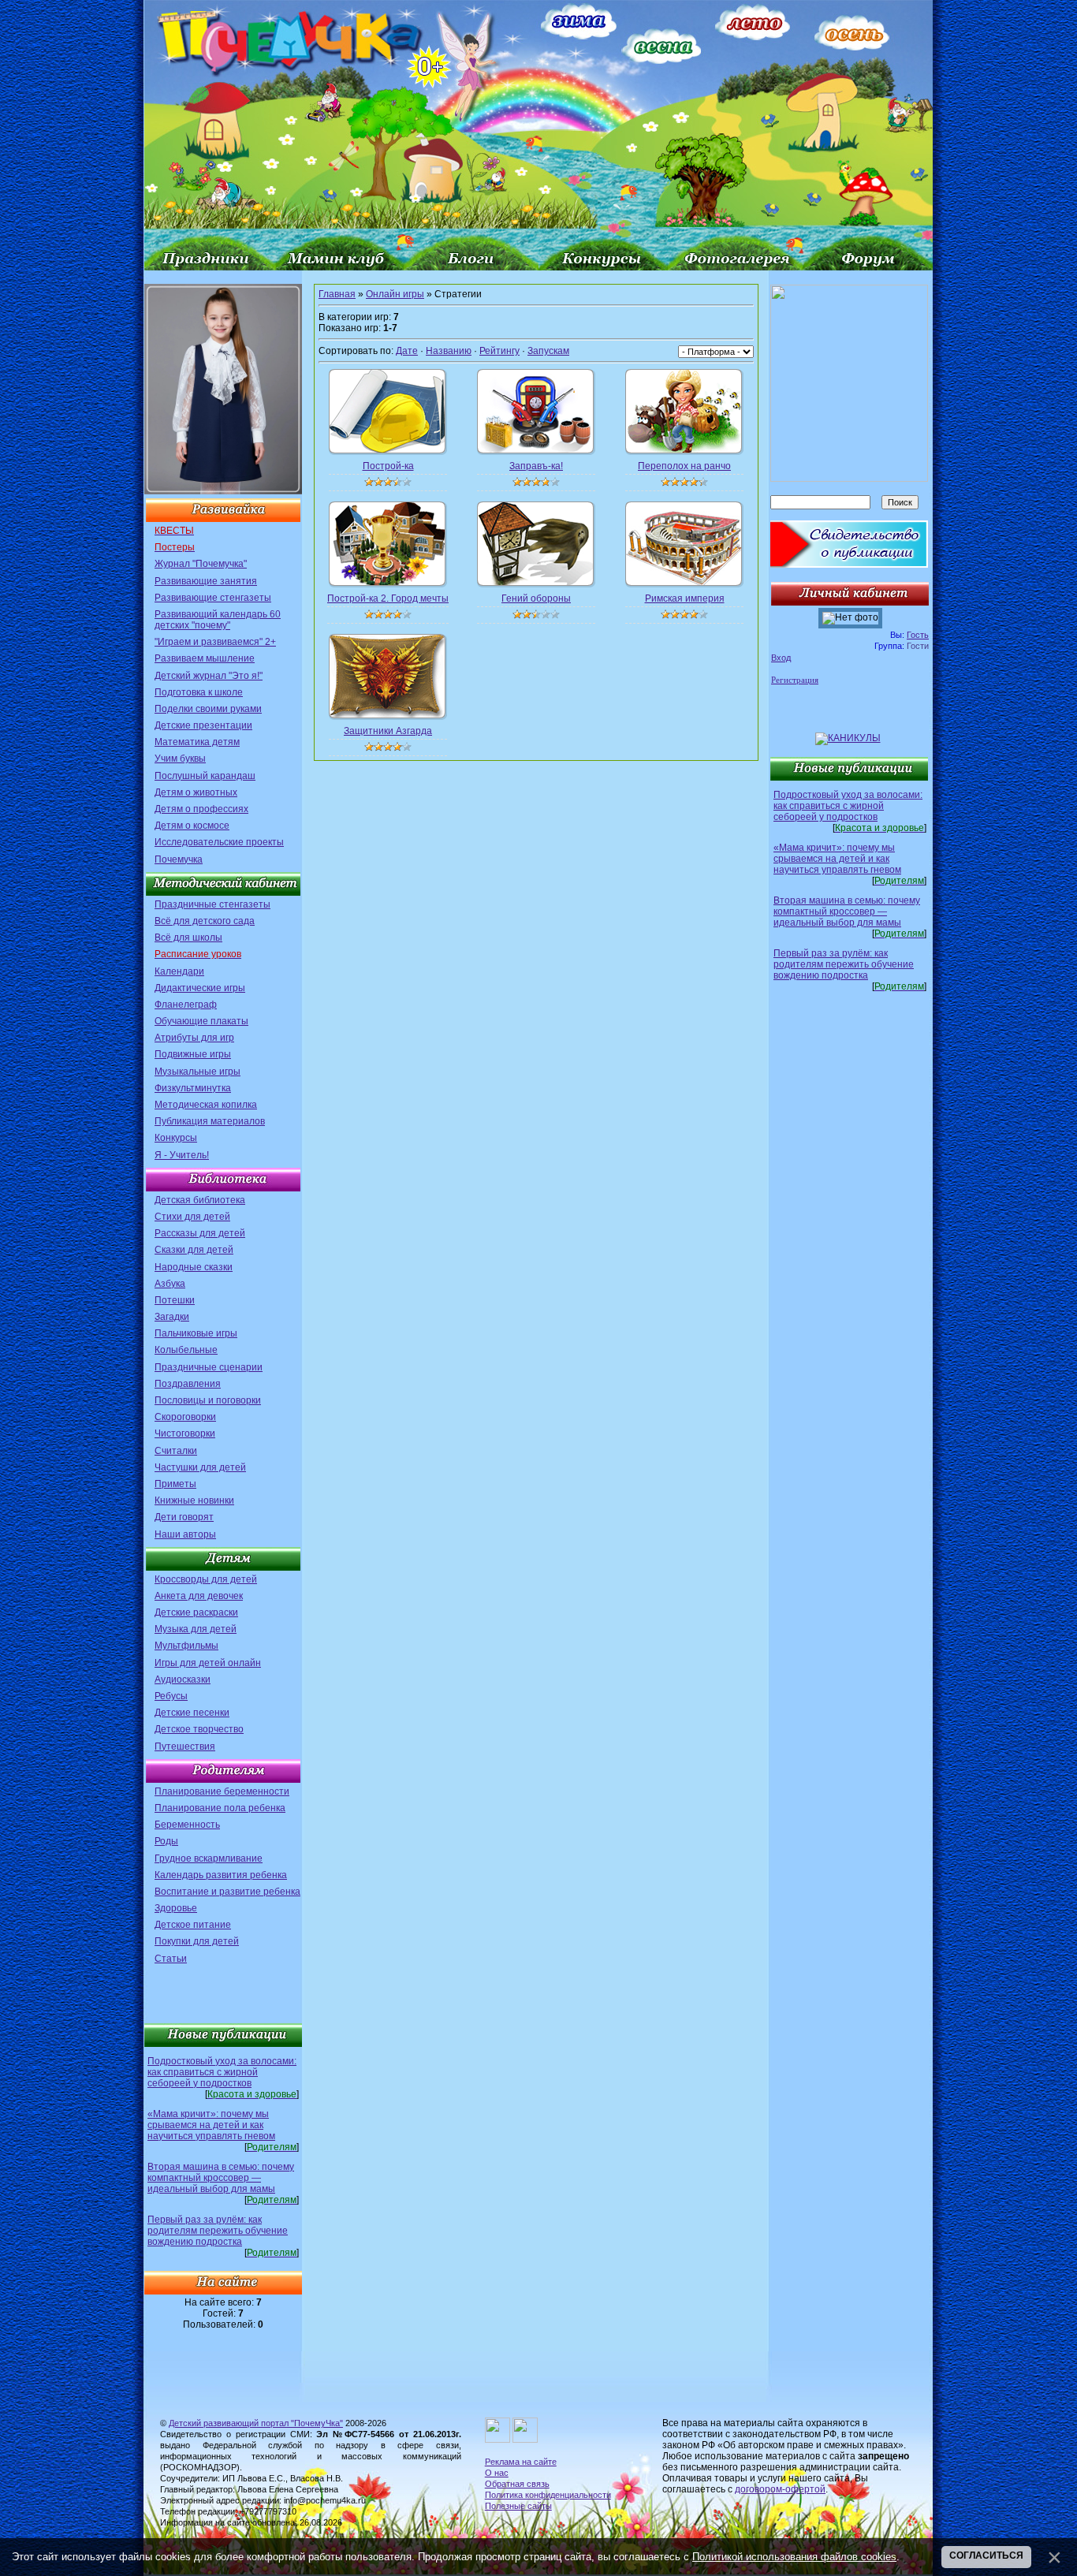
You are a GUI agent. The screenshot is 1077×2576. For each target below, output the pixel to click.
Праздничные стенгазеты (212, 904)
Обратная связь (517, 2484)
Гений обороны (536, 598)
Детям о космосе (192, 826)
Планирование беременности (222, 1791)
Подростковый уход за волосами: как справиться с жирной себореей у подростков (222, 2072)
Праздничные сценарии (209, 1367)
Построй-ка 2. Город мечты (388, 598)
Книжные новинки (194, 1500)
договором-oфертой (780, 2489)
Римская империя (685, 598)
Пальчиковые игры (196, 1333)
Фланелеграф (186, 1005)
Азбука (170, 1284)
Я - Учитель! (182, 1155)
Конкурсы (176, 1138)
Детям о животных (196, 792)
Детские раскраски (196, 1612)
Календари (179, 971)
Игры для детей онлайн (208, 1663)
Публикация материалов (210, 1121)
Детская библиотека (200, 1200)
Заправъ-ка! (536, 466)
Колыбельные (186, 1350)
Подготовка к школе (199, 692)
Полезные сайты (518, 2506)
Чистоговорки (185, 1433)
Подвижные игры (193, 1054)
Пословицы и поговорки (208, 1400)
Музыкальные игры (198, 1072)
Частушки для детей (200, 1467)
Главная (337, 294)
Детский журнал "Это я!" (209, 676)
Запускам (548, 351)
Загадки (172, 1317)
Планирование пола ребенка (220, 1808)
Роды (166, 1841)
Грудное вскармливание (209, 1858)
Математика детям (197, 742)
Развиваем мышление (205, 658)
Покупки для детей (197, 1941)
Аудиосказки (183, 1679)
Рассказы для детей (200, 1233)
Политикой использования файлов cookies (794, 2557)
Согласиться (986, 2555)
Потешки (175, 1300)
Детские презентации (203, 725)
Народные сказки (194, 1267)
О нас (497, 2473)
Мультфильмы (186, 1646)
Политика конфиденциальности (548, 2495)
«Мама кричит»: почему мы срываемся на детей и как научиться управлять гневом (211, 2125)
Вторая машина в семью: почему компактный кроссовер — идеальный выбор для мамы (221, 2178)
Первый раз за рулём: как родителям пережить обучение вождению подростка (218, 2231)
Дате (407, 351)
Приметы (175, 1484)
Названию (449, 351)
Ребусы (171, 1696)
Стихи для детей (192, 1217)
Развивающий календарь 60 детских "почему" (218, 620)
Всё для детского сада (205, 921)
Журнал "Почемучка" (201, 564)
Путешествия (185, 1747)
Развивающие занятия (206, 581)
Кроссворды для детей (206, 1579)
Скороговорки (185, 1417)
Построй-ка (388, 466)
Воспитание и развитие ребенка (227, 1892)
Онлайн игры (395, 294)
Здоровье (176, 1908)
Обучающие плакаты (201, 1021)
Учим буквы (180, 759)
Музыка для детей (196, 1629)
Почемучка (179, 859)
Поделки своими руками (208, 709)
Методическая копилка (206, 1105)
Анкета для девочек (199, 1596)
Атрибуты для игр (194, 1038)
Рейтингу (499, 351)
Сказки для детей (194, 1250)
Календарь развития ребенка (221, 1875)
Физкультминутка (193, 1088)
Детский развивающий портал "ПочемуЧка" (256, 2423)
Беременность (187, 1825)
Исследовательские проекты (219, 842)
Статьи (171, 1959)
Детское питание (193, 1925)
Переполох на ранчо (684, 466)
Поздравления (188, 1384)
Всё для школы (188, 938)
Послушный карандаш (205, 776)
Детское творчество (199, 1729)
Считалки (176, 1451)
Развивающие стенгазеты (213, 598)
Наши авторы (185, 1534)
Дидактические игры (200, 988)
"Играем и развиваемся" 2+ (215, 642)
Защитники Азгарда (388, 731)
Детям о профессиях (201, 809)
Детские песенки (192, 1713)
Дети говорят (184, 1517)
